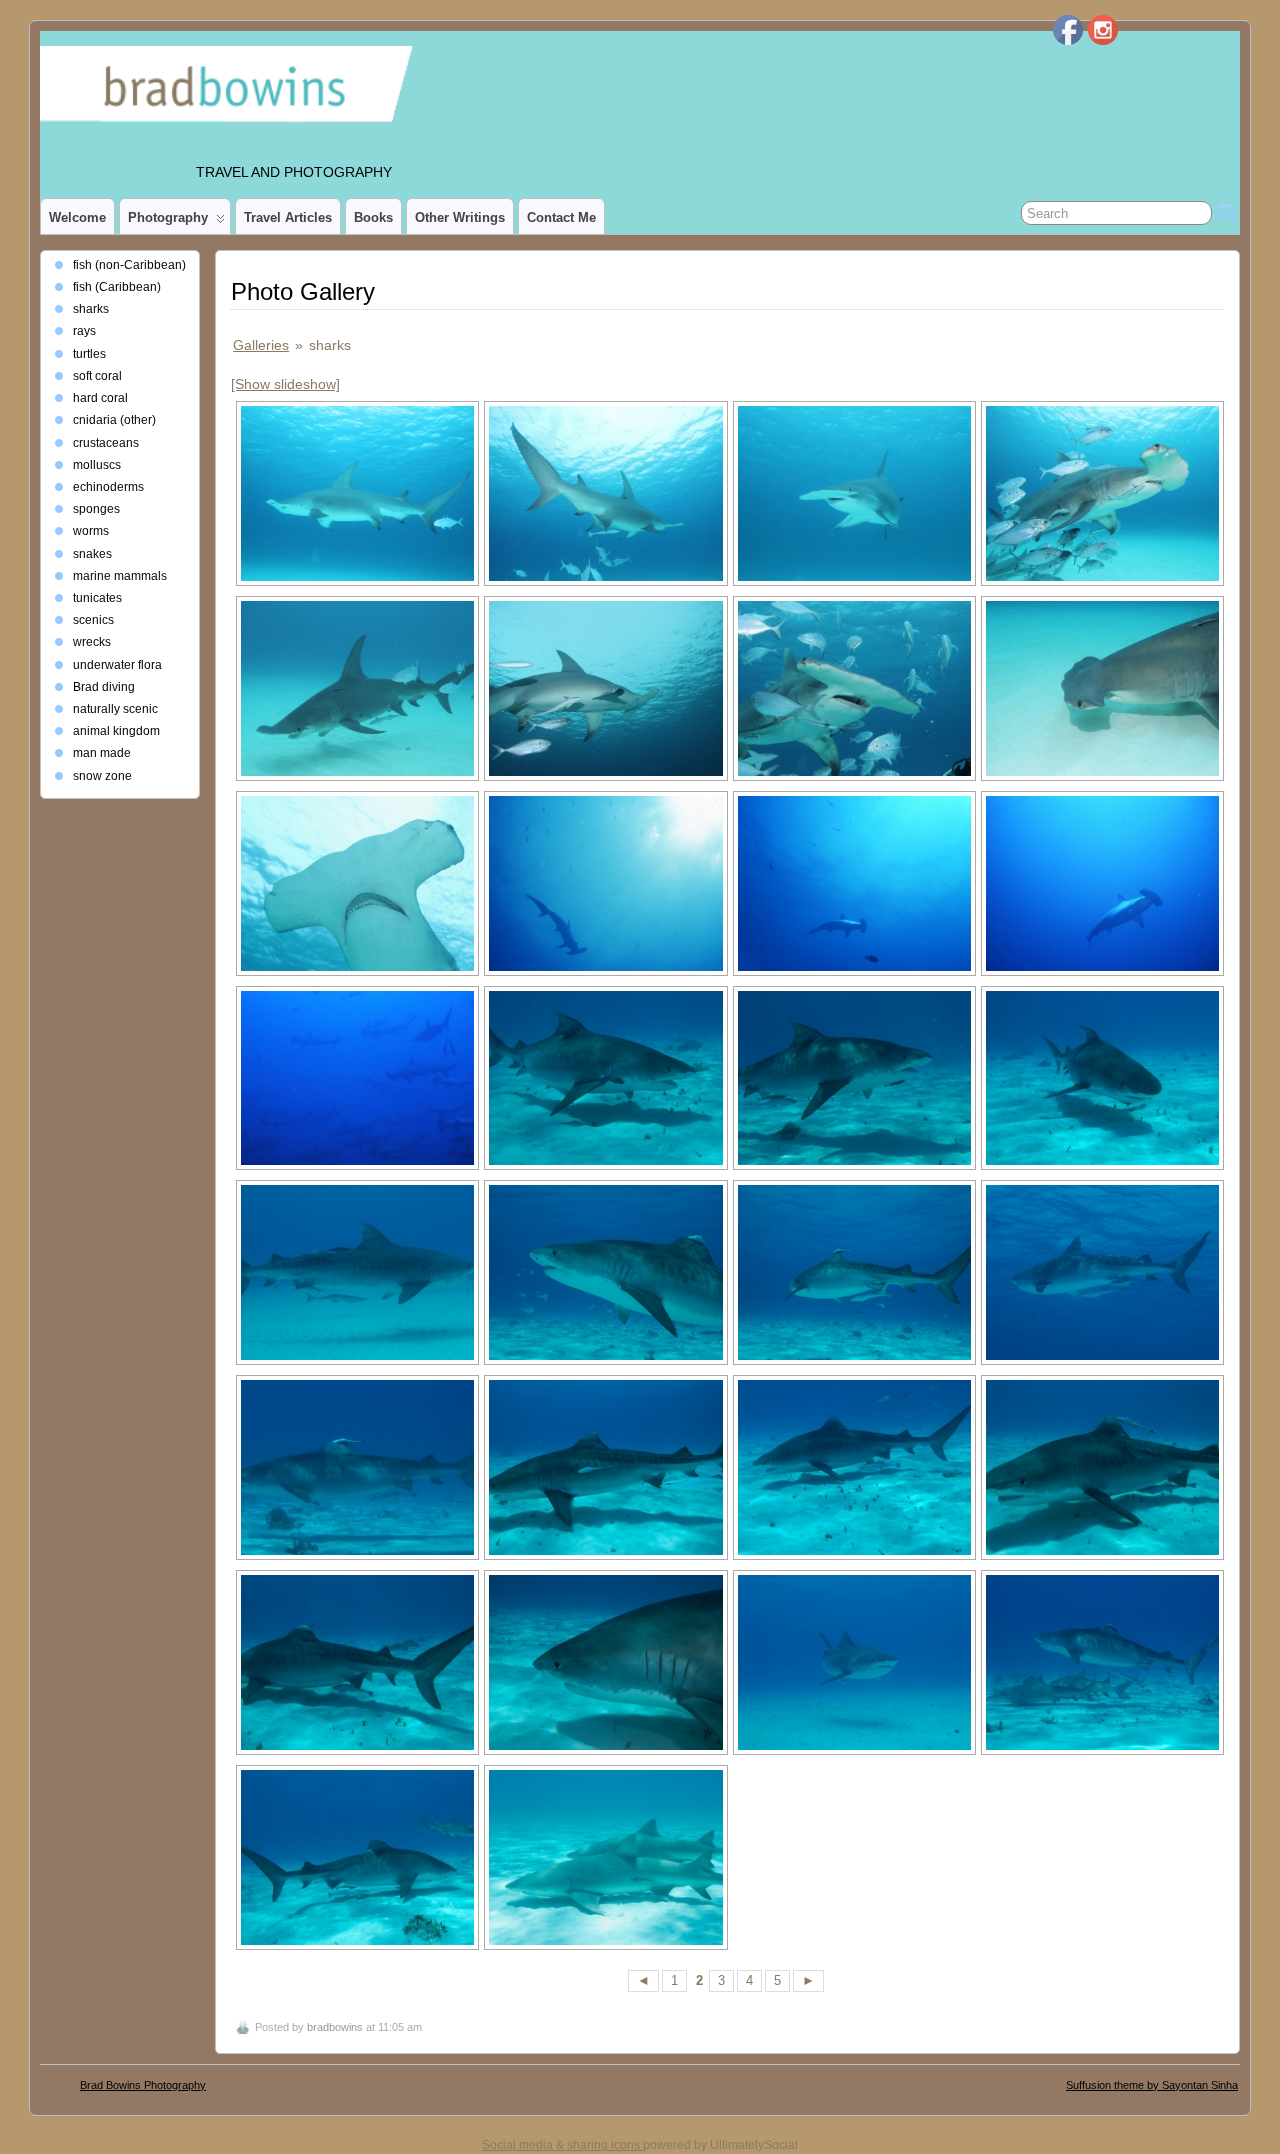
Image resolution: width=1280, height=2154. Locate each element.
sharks (91, 309)
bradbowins (335, 2027)
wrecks (92, 642)
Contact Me (561, 217)
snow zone (102, 776)
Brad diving (104, 687)
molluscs (97, 465)
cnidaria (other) (114, 420)
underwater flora (117, 665)
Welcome (77, 217)
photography (168, 217)
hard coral (100, 398)
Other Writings (460, 217)
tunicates (97, 598)
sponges (96, 509)
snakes (92, 554)
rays (84, 331)
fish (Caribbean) (117, 287)
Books (373, 217)
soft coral (97, 376)
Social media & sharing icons (562, 2145)
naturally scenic (115, 709)
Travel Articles (288, 217)
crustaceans (106, 443)
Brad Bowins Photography (143, 2085)
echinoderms (108, 487)
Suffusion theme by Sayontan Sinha (1152, 2085)
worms (91, 531)
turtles (89, 354)
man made (102, 753)
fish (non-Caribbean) (129, 265)
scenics (93, 620)
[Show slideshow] (285, 384)
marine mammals (120, 576)
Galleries (261, 345)
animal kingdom (116, 731)
